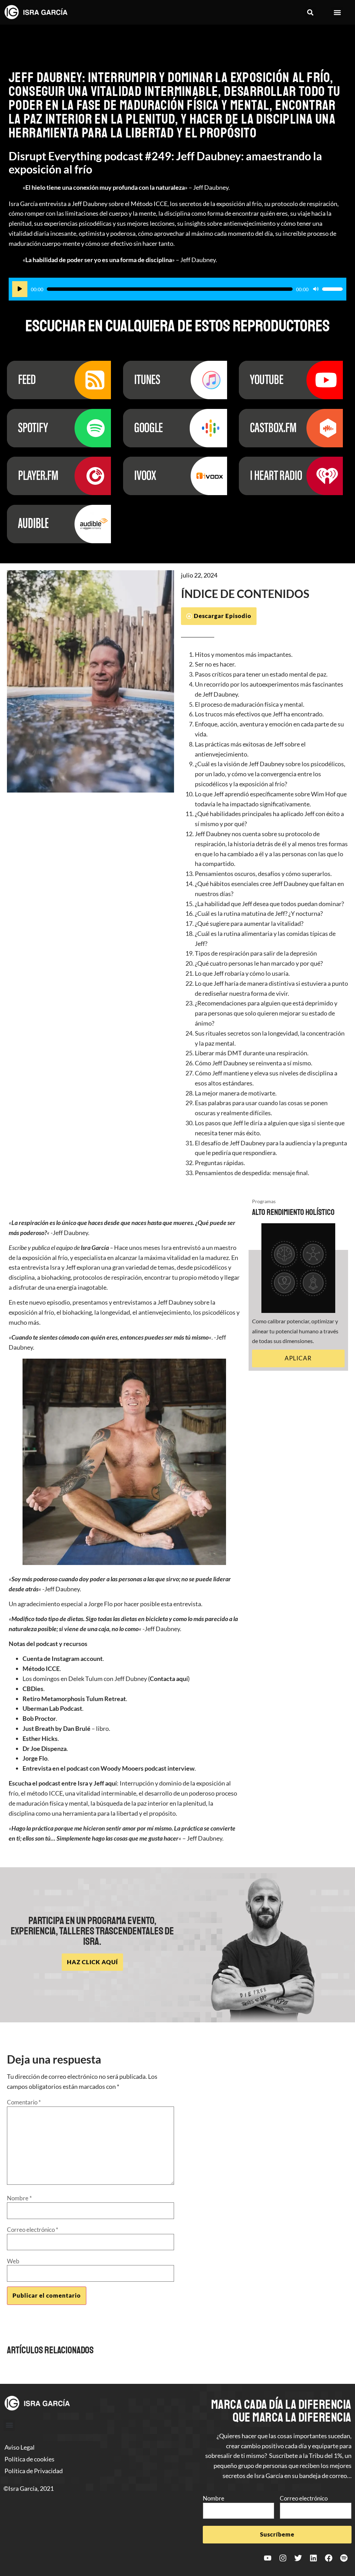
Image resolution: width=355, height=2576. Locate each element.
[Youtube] (268, 2558)
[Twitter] (298, 2558)
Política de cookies (29, 2459)
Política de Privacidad (34, 2471)
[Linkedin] (313, 2558)
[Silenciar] (316, 289)
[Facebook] (329, 2558)
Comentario (24, 2102)
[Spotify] (344, 2558)
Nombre (19, 2198)
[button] (310, 12)
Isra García (95, 1247)
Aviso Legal (20, 2447)
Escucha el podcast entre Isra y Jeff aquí (63, 1783)
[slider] (332, 289)
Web (13, 2261)
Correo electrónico (33, 2230)
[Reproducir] (20, 289)
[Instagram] (283, 2558)
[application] (177, 289)
